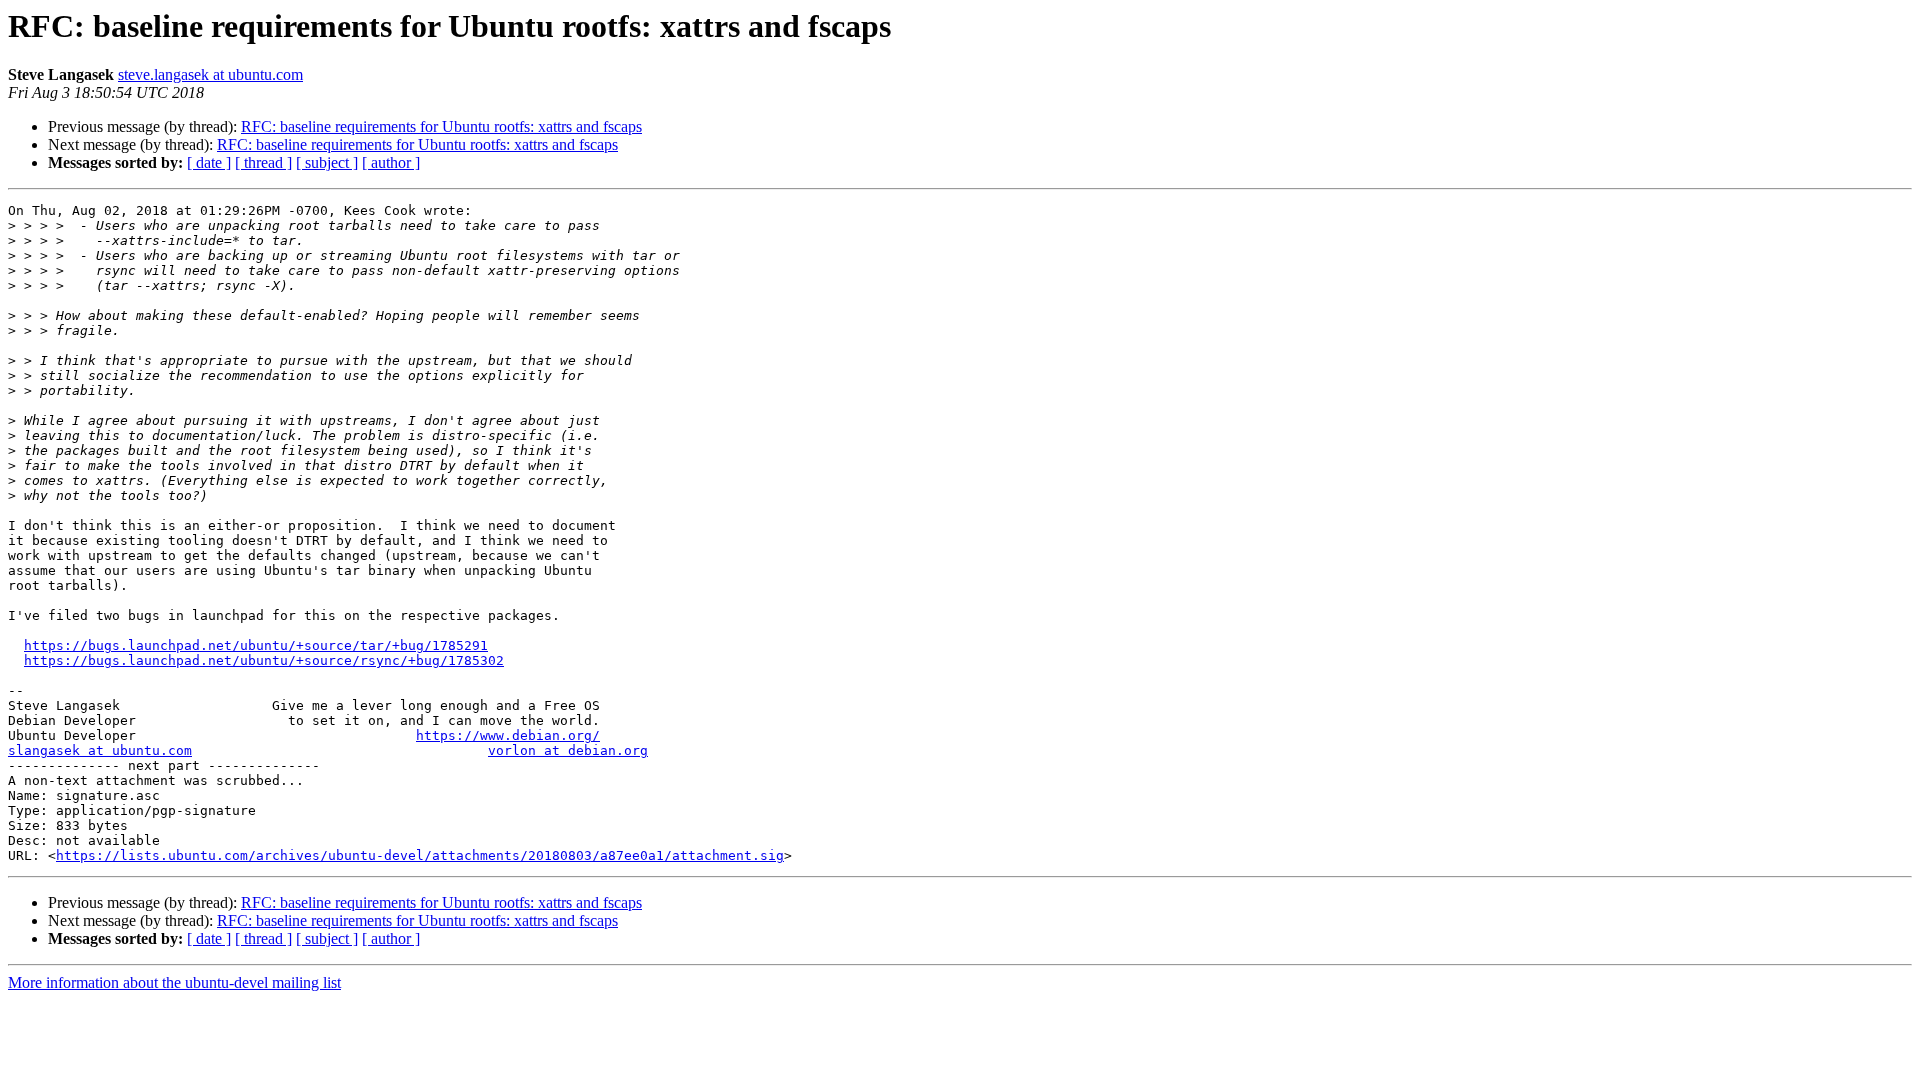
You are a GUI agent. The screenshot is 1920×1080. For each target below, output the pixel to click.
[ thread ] (263, 162)
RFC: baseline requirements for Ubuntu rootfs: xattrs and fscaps (441, 126)
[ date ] (209, 162)
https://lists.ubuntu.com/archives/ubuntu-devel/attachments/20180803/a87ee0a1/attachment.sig (420, 855)
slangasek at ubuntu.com (100, 750)
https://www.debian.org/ (508, 735)
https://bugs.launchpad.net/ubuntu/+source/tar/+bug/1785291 (256, 645)
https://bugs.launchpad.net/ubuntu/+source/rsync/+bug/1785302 (264, 660)
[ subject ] (327, 162)
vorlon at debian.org (568, 750)
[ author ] (391, 162)
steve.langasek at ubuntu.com (210, 74)
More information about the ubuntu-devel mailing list (174, 982)
